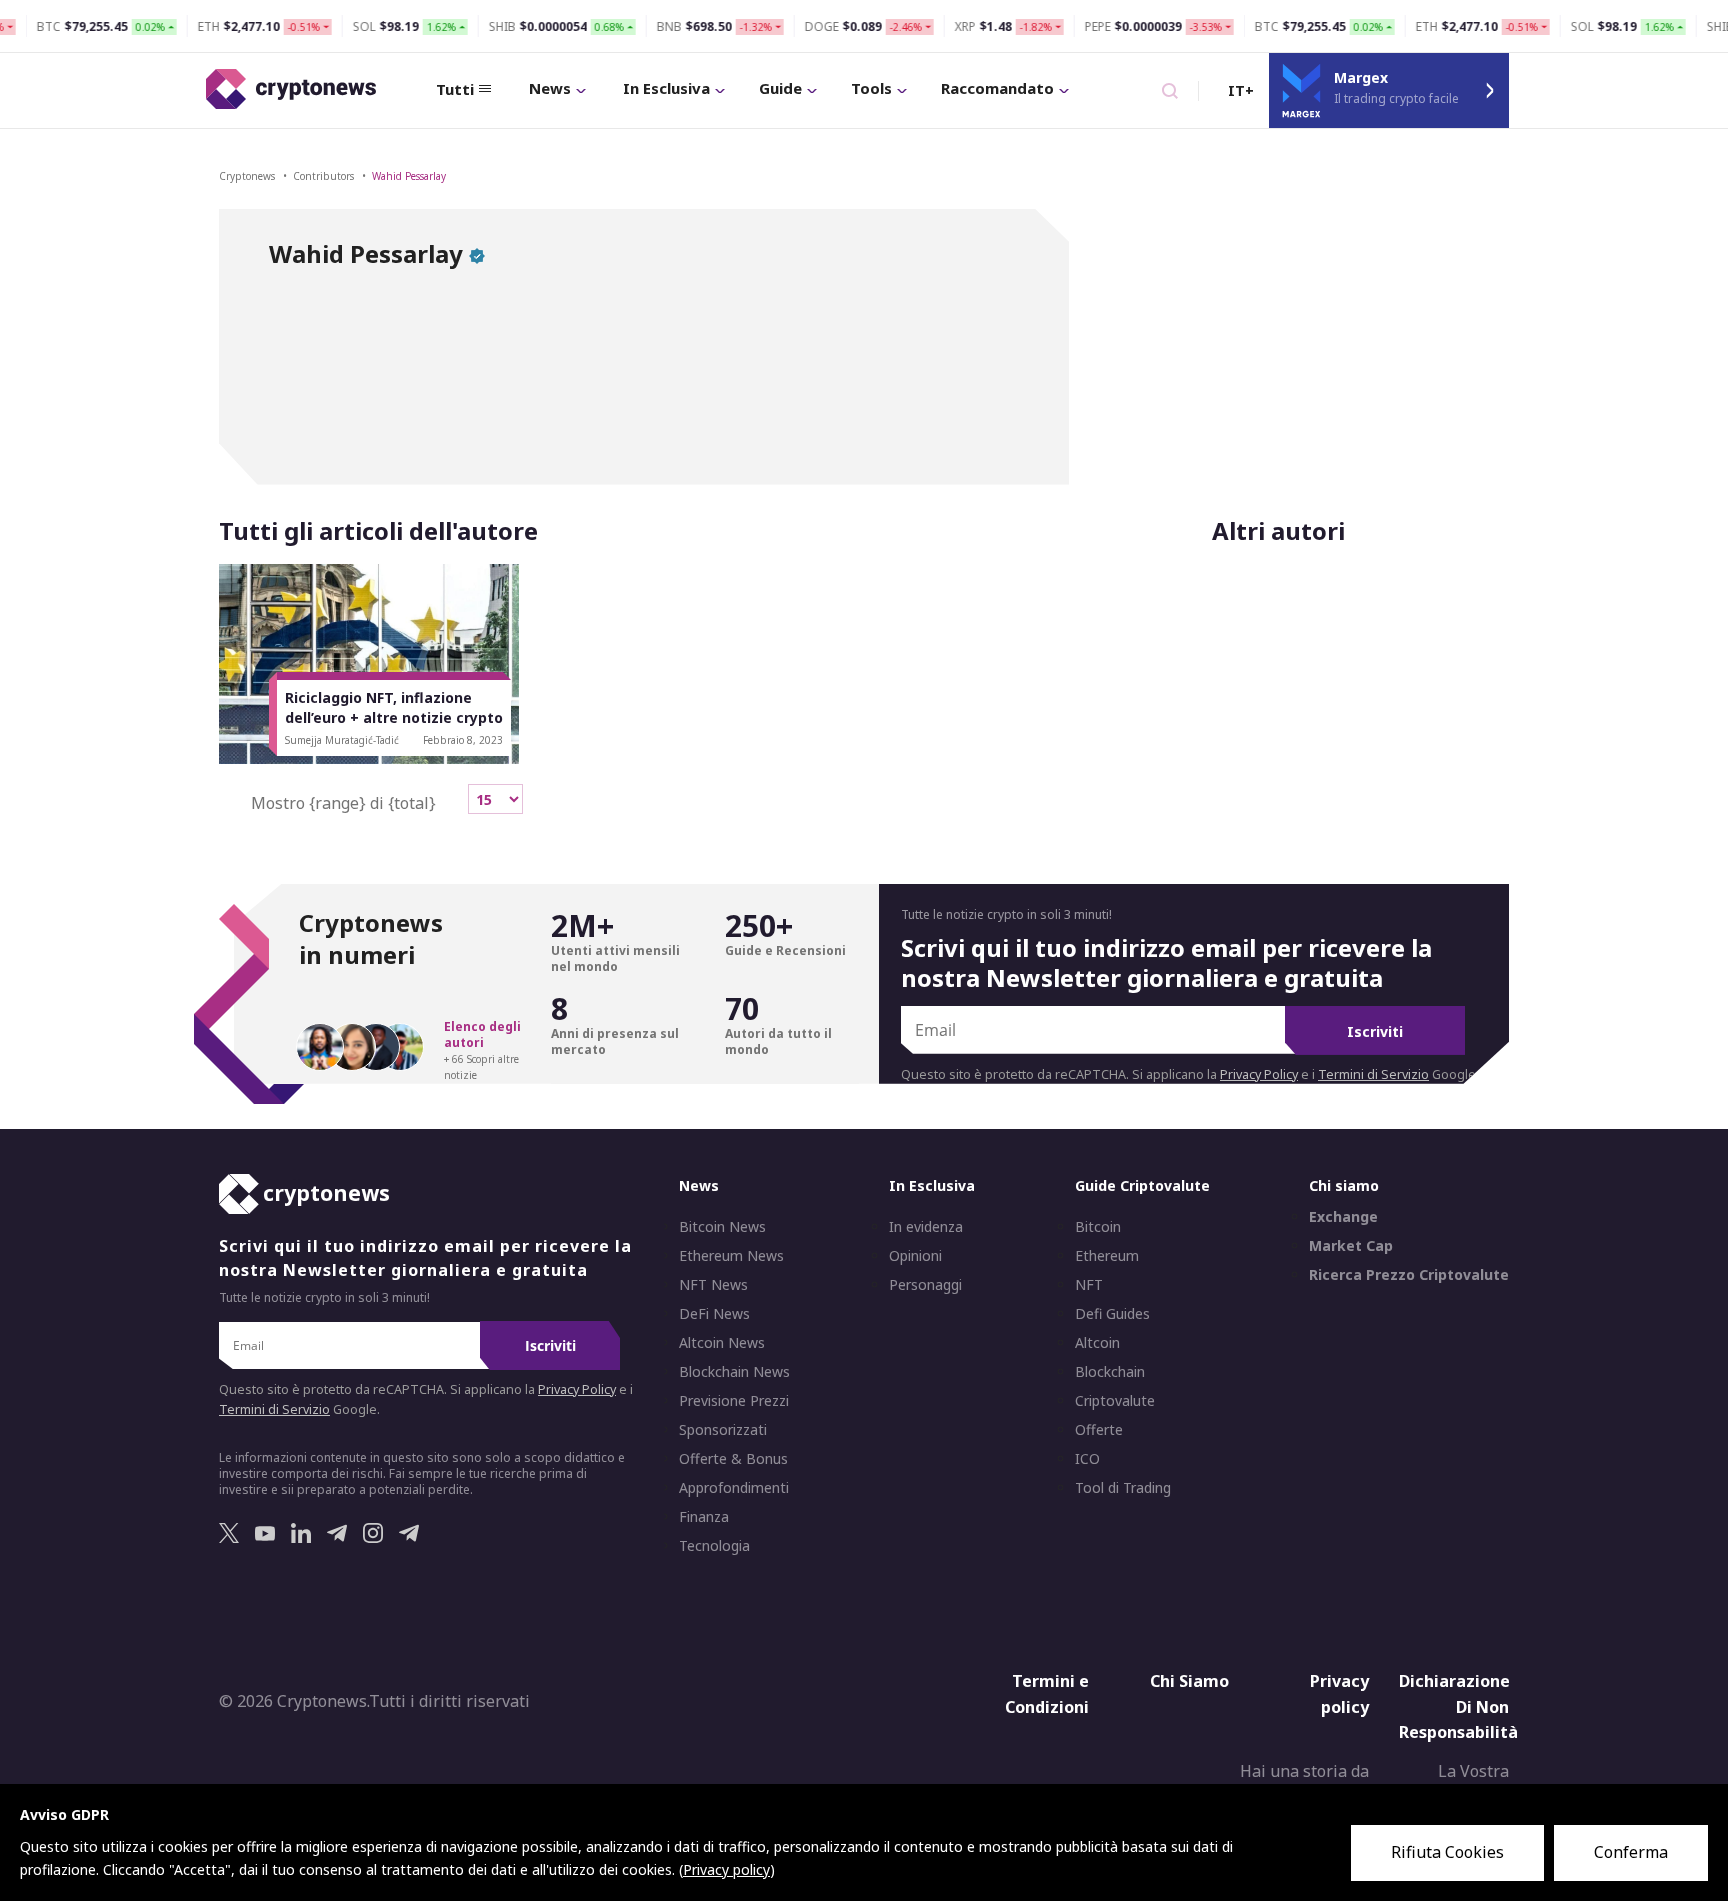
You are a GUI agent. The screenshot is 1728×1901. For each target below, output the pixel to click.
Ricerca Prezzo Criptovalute (1409, 1275)
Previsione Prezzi (734, 1401)
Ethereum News (731, 1256)
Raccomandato (997, 88)
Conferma (1631, 1852)
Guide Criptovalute (1142, 1185)
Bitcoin (1098, 1227)
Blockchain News (734, 1372)
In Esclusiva (666, 88)
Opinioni (915, 1256)
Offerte (1099, 1430)
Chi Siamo (1189, 1681)
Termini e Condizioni (1047, 1694)
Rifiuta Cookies (1447, 1852)
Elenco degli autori (482, 1035)
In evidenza (926, 1227)
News (550, 88)
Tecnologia (714, 1546)
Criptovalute (1115, 1401)
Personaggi (925, 1285)
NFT (1089, 1285)
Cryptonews (247, 176)
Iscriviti (1375, 1031)
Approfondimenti (734, 1488)
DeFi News (714, 1314)
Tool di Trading (1123, 1488)
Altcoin (1097, 1343)
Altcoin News (722, 1343)
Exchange (1343, 1217)
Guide (780, 88)
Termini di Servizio (1373, 1074)
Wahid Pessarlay (409, 176)
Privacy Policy (1259, 1074)
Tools (871, 88)
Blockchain (1110, 1372)
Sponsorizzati (723, 1430)
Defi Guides (1112, 1314)
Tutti (455, 89)
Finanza (704, 1517)
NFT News (713, 1285)
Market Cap (1351, 1246)
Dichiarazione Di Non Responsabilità (1458, 1706)
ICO (1087, 1459)
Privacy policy (1339, 1694)
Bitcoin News (722, 1227)
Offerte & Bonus (733, 1459)
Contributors (323, 176)
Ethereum (1107, 1256)
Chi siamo (1344, 1185)
